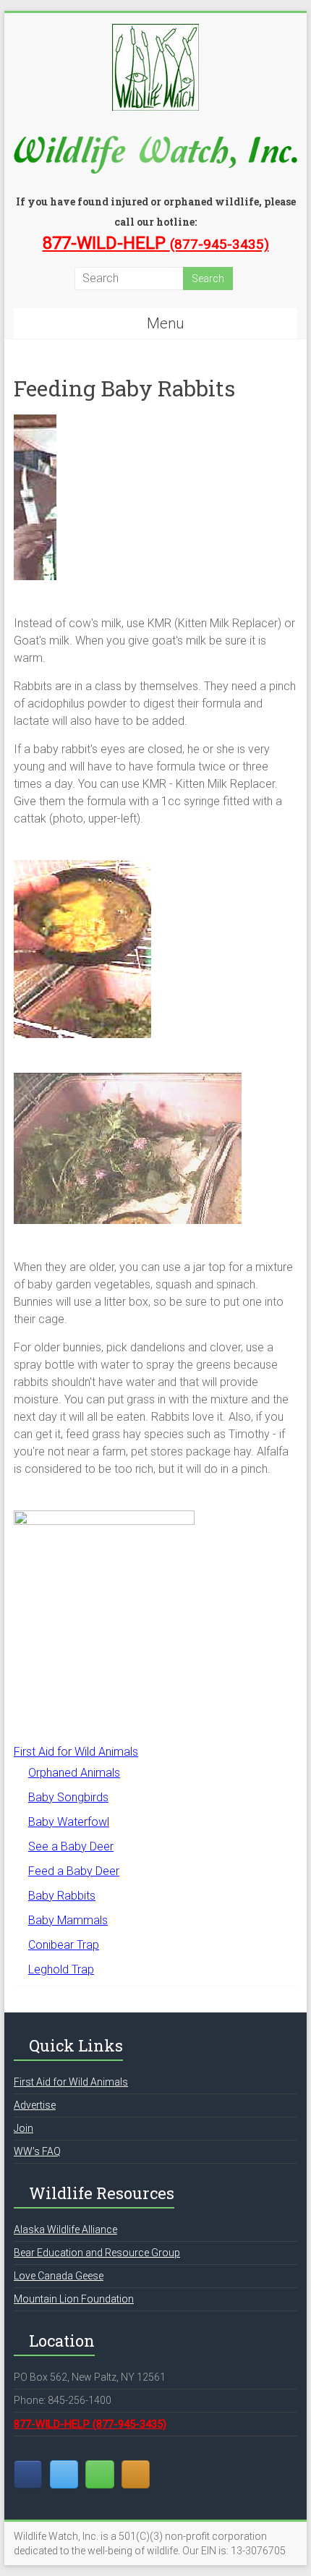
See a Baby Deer (71, 1846)
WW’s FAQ (37, 2151)
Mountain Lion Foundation (74, 2299)
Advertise (35, 2105)
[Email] (99, 2474)
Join (24, 2128)
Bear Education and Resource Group (97, 2253)
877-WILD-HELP (156, 243)
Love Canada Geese (59, 2276)
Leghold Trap (61, 1969)
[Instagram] (136, 2474)
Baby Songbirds (68, 1797)
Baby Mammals (68, 1920)
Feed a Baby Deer (74, 1871)
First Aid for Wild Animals (76, 1752)
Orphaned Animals (74, 1773)
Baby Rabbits (62, 1896)
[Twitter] (64, 2474)
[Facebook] (28, 2474)
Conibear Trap (64, 1945)
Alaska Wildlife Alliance (65, 2229)
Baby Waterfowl (69, 1822)
